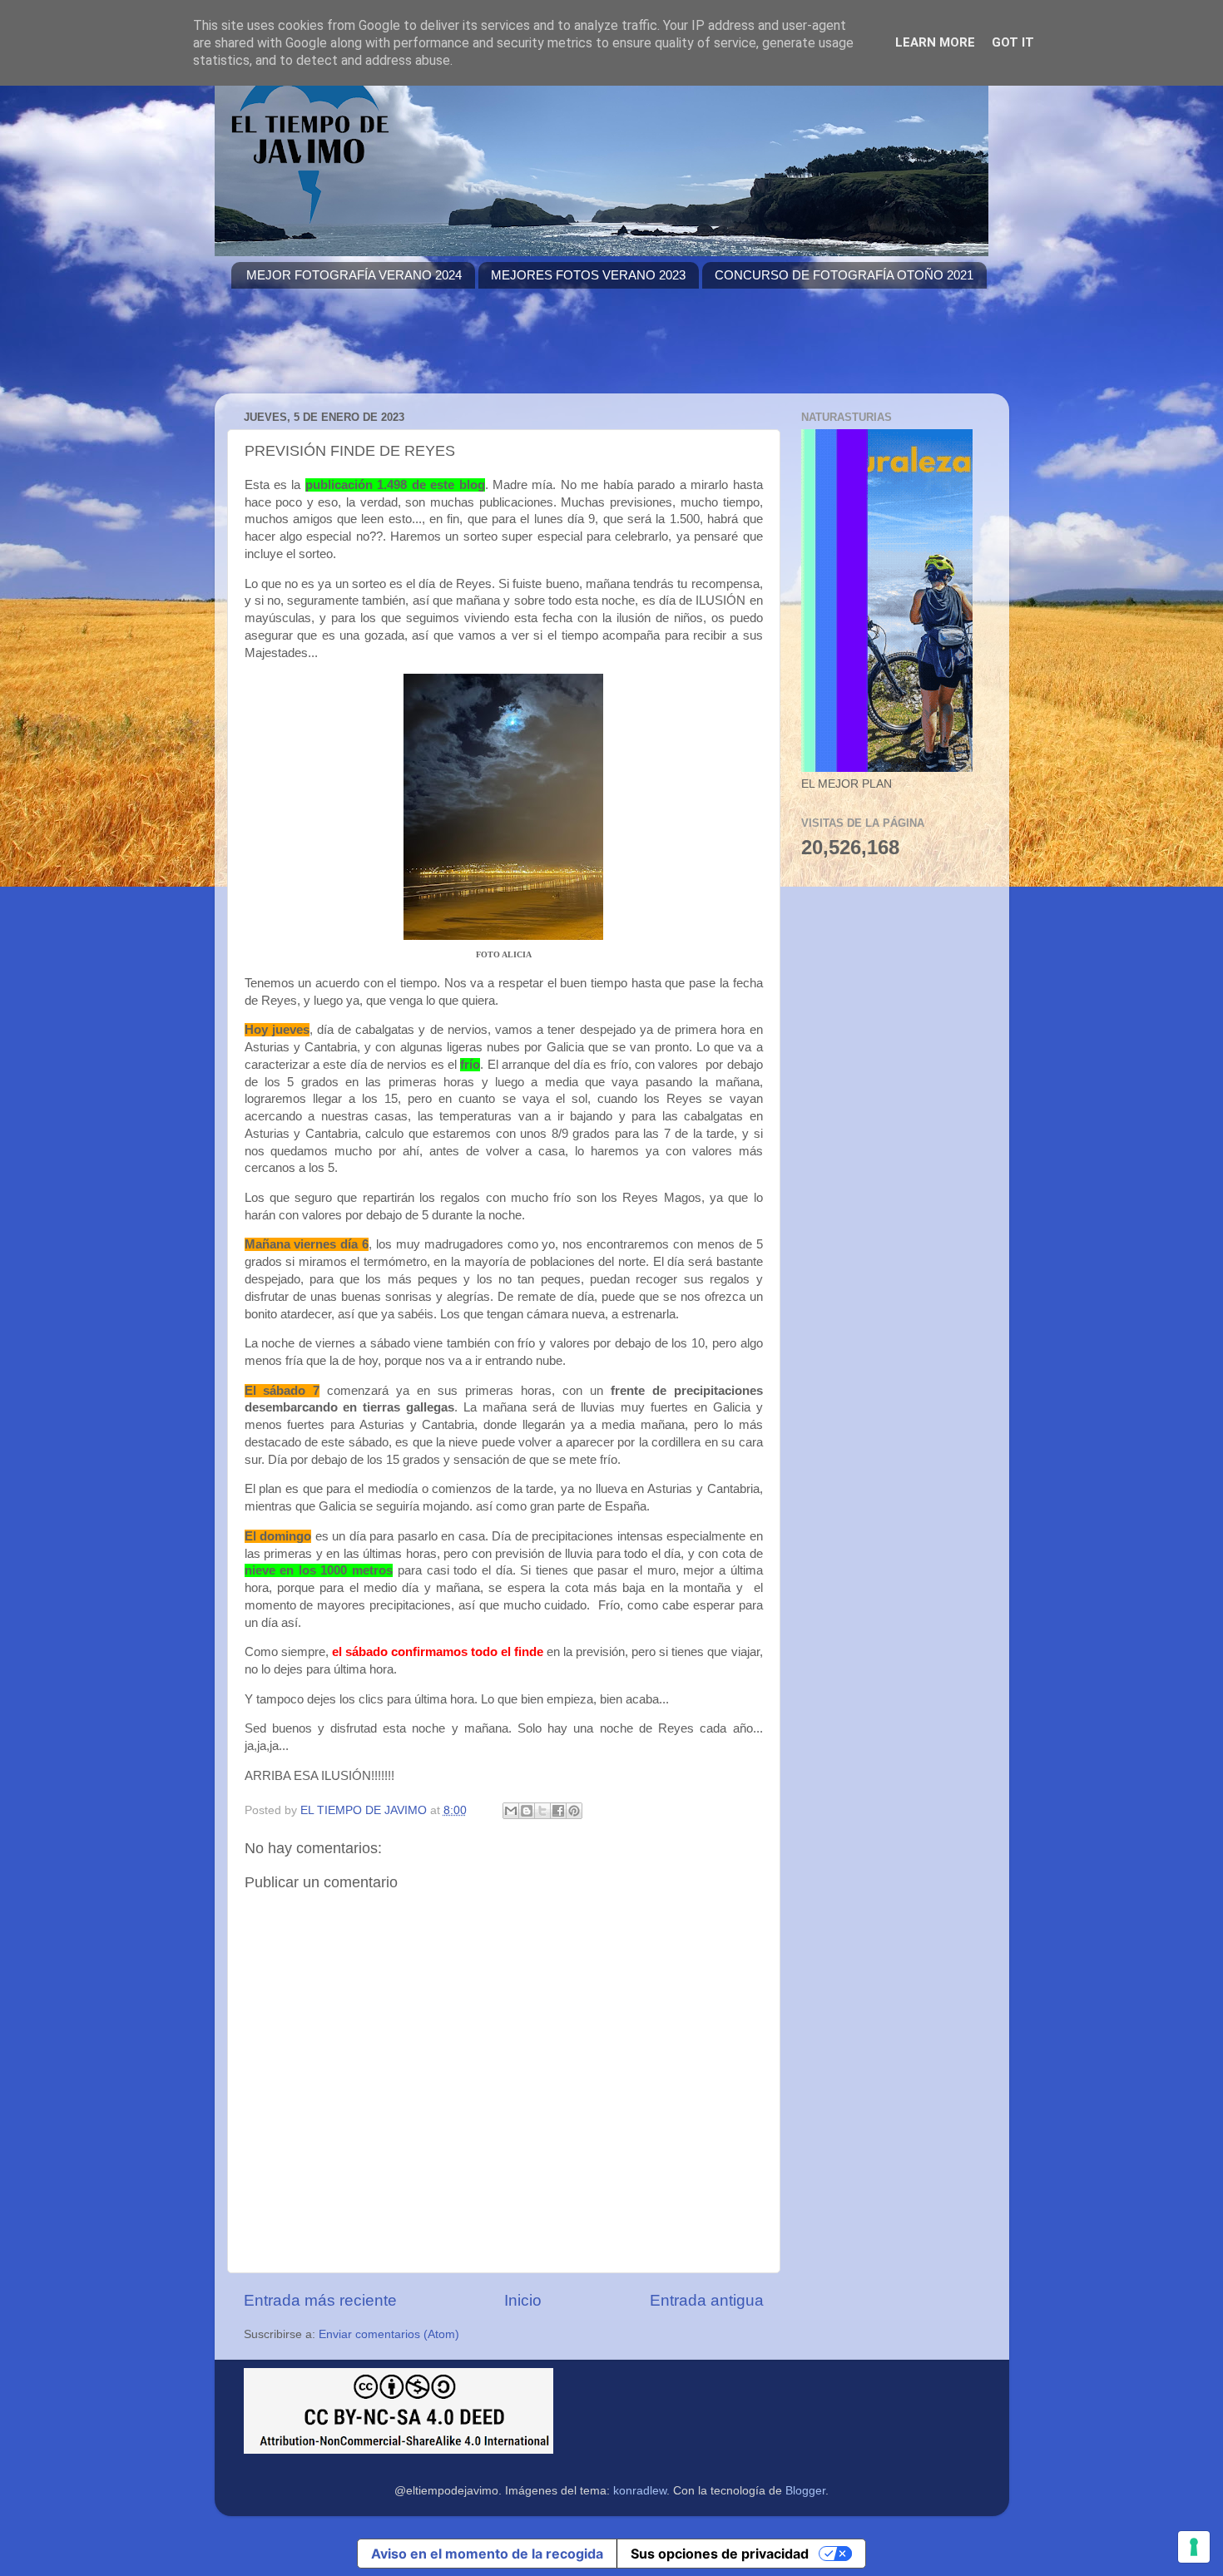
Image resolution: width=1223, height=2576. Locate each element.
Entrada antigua (707, 2300)
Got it (1013, 42)
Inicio (523, 2300)
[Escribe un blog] (527, 1811)
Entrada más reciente (320, 2300)
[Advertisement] (534, 351)
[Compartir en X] (542, 1811)
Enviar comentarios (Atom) (389, 2334)
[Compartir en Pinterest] (574, 1811)
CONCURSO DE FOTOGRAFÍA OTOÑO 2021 (844, 275)
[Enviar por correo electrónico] (511, 1811)
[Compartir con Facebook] (558, 1811)
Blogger (805, 2491)
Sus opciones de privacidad (720, 2554)
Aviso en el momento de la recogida (487, 2554)
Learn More (935, 42)
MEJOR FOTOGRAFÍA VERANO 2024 (354, 275)
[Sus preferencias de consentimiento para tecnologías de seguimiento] (1194, 2547)
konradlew (640, 2491)
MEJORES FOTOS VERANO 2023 (588, 275)
